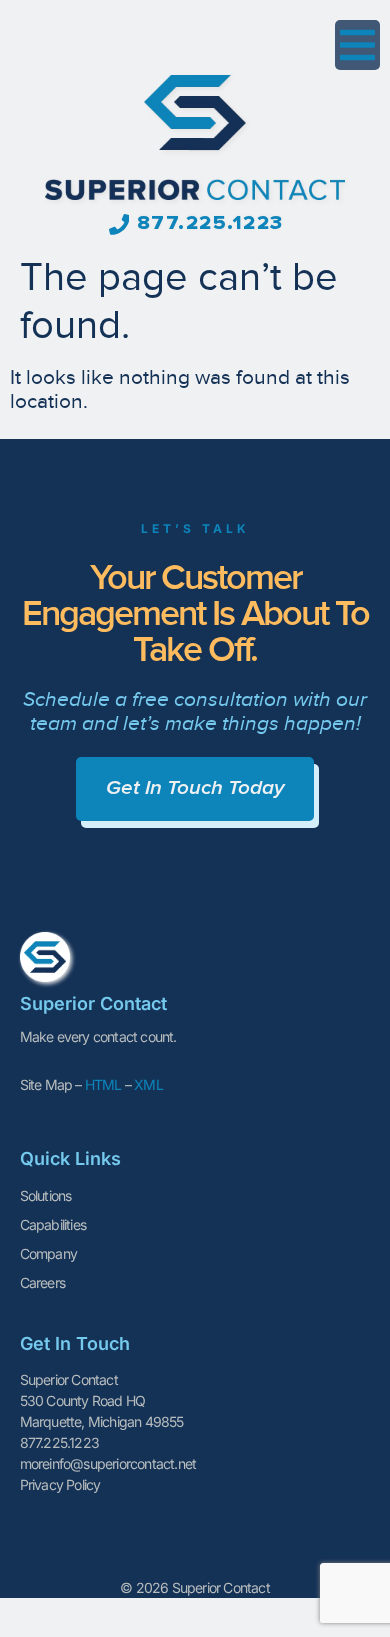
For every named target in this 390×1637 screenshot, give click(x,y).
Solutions (46, 1195)
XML (148, 1084)
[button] (357, 45)
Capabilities (53, 1224)
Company (48, 1253)
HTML (103, 1084)
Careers (42, 1282)
